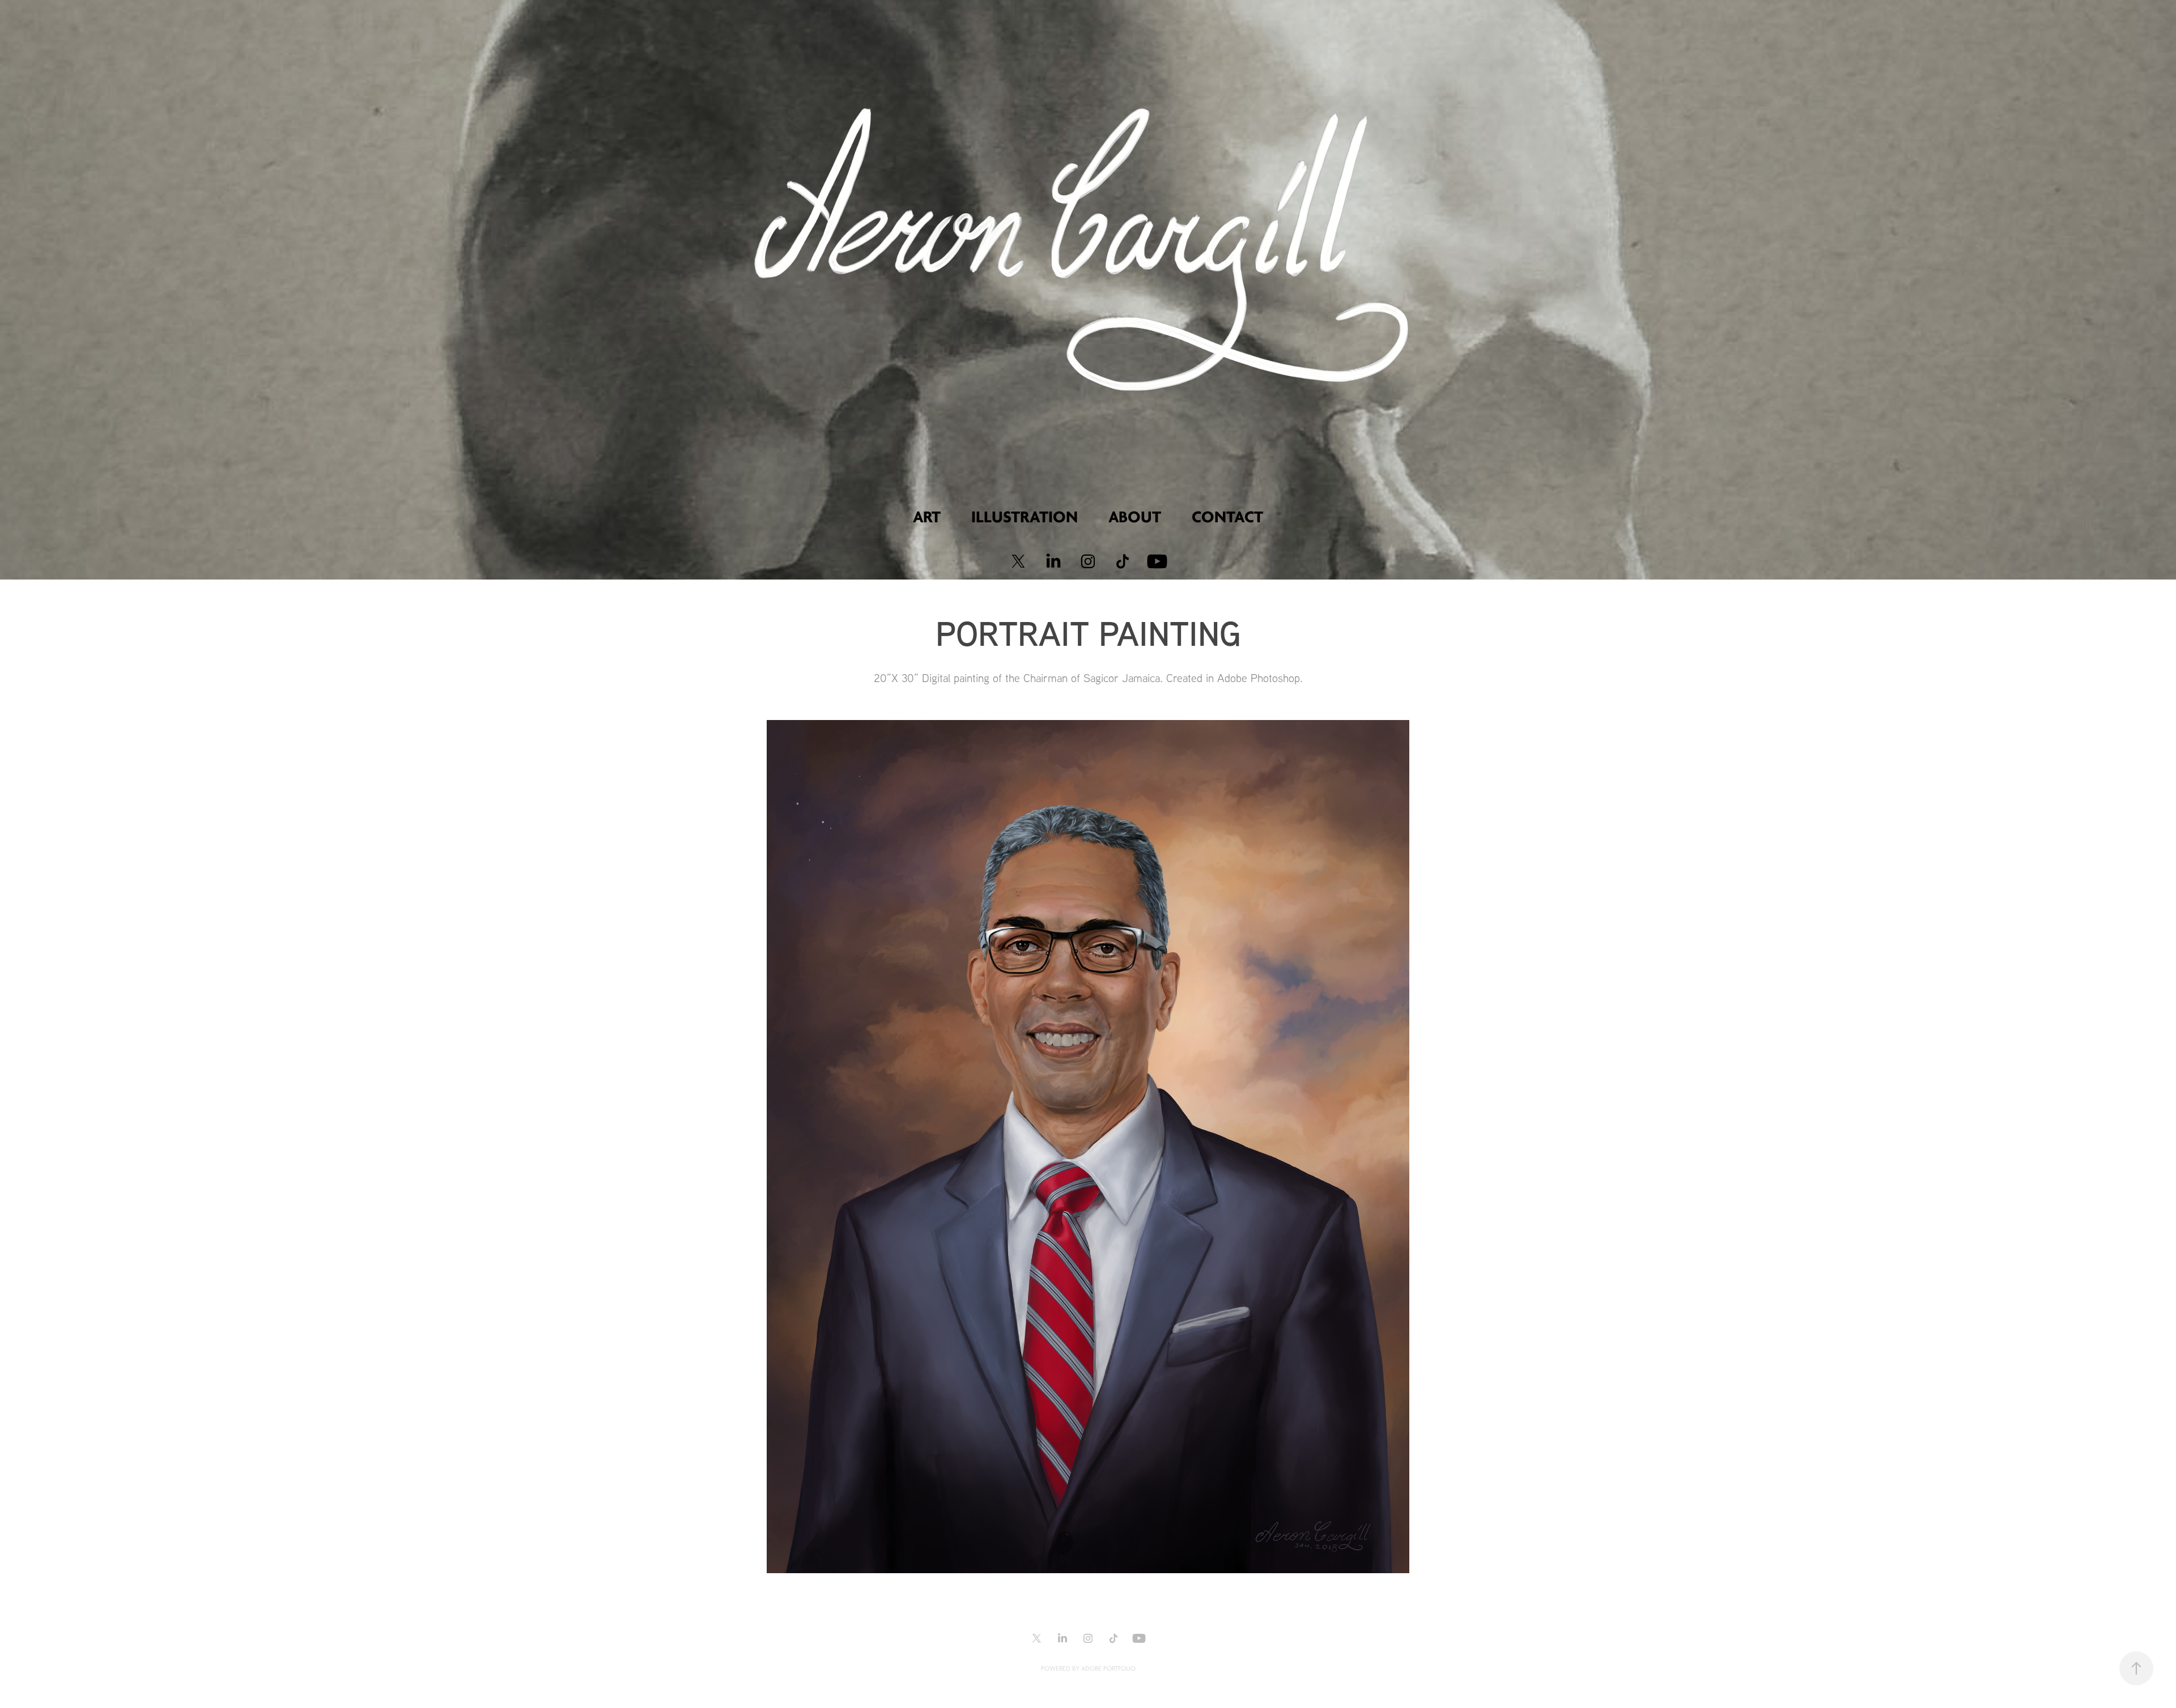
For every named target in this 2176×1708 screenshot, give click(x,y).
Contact (1227, 517)
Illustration (1025, 517)
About (1135, 517)
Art (927, 517)
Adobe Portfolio (1108, 1669)
